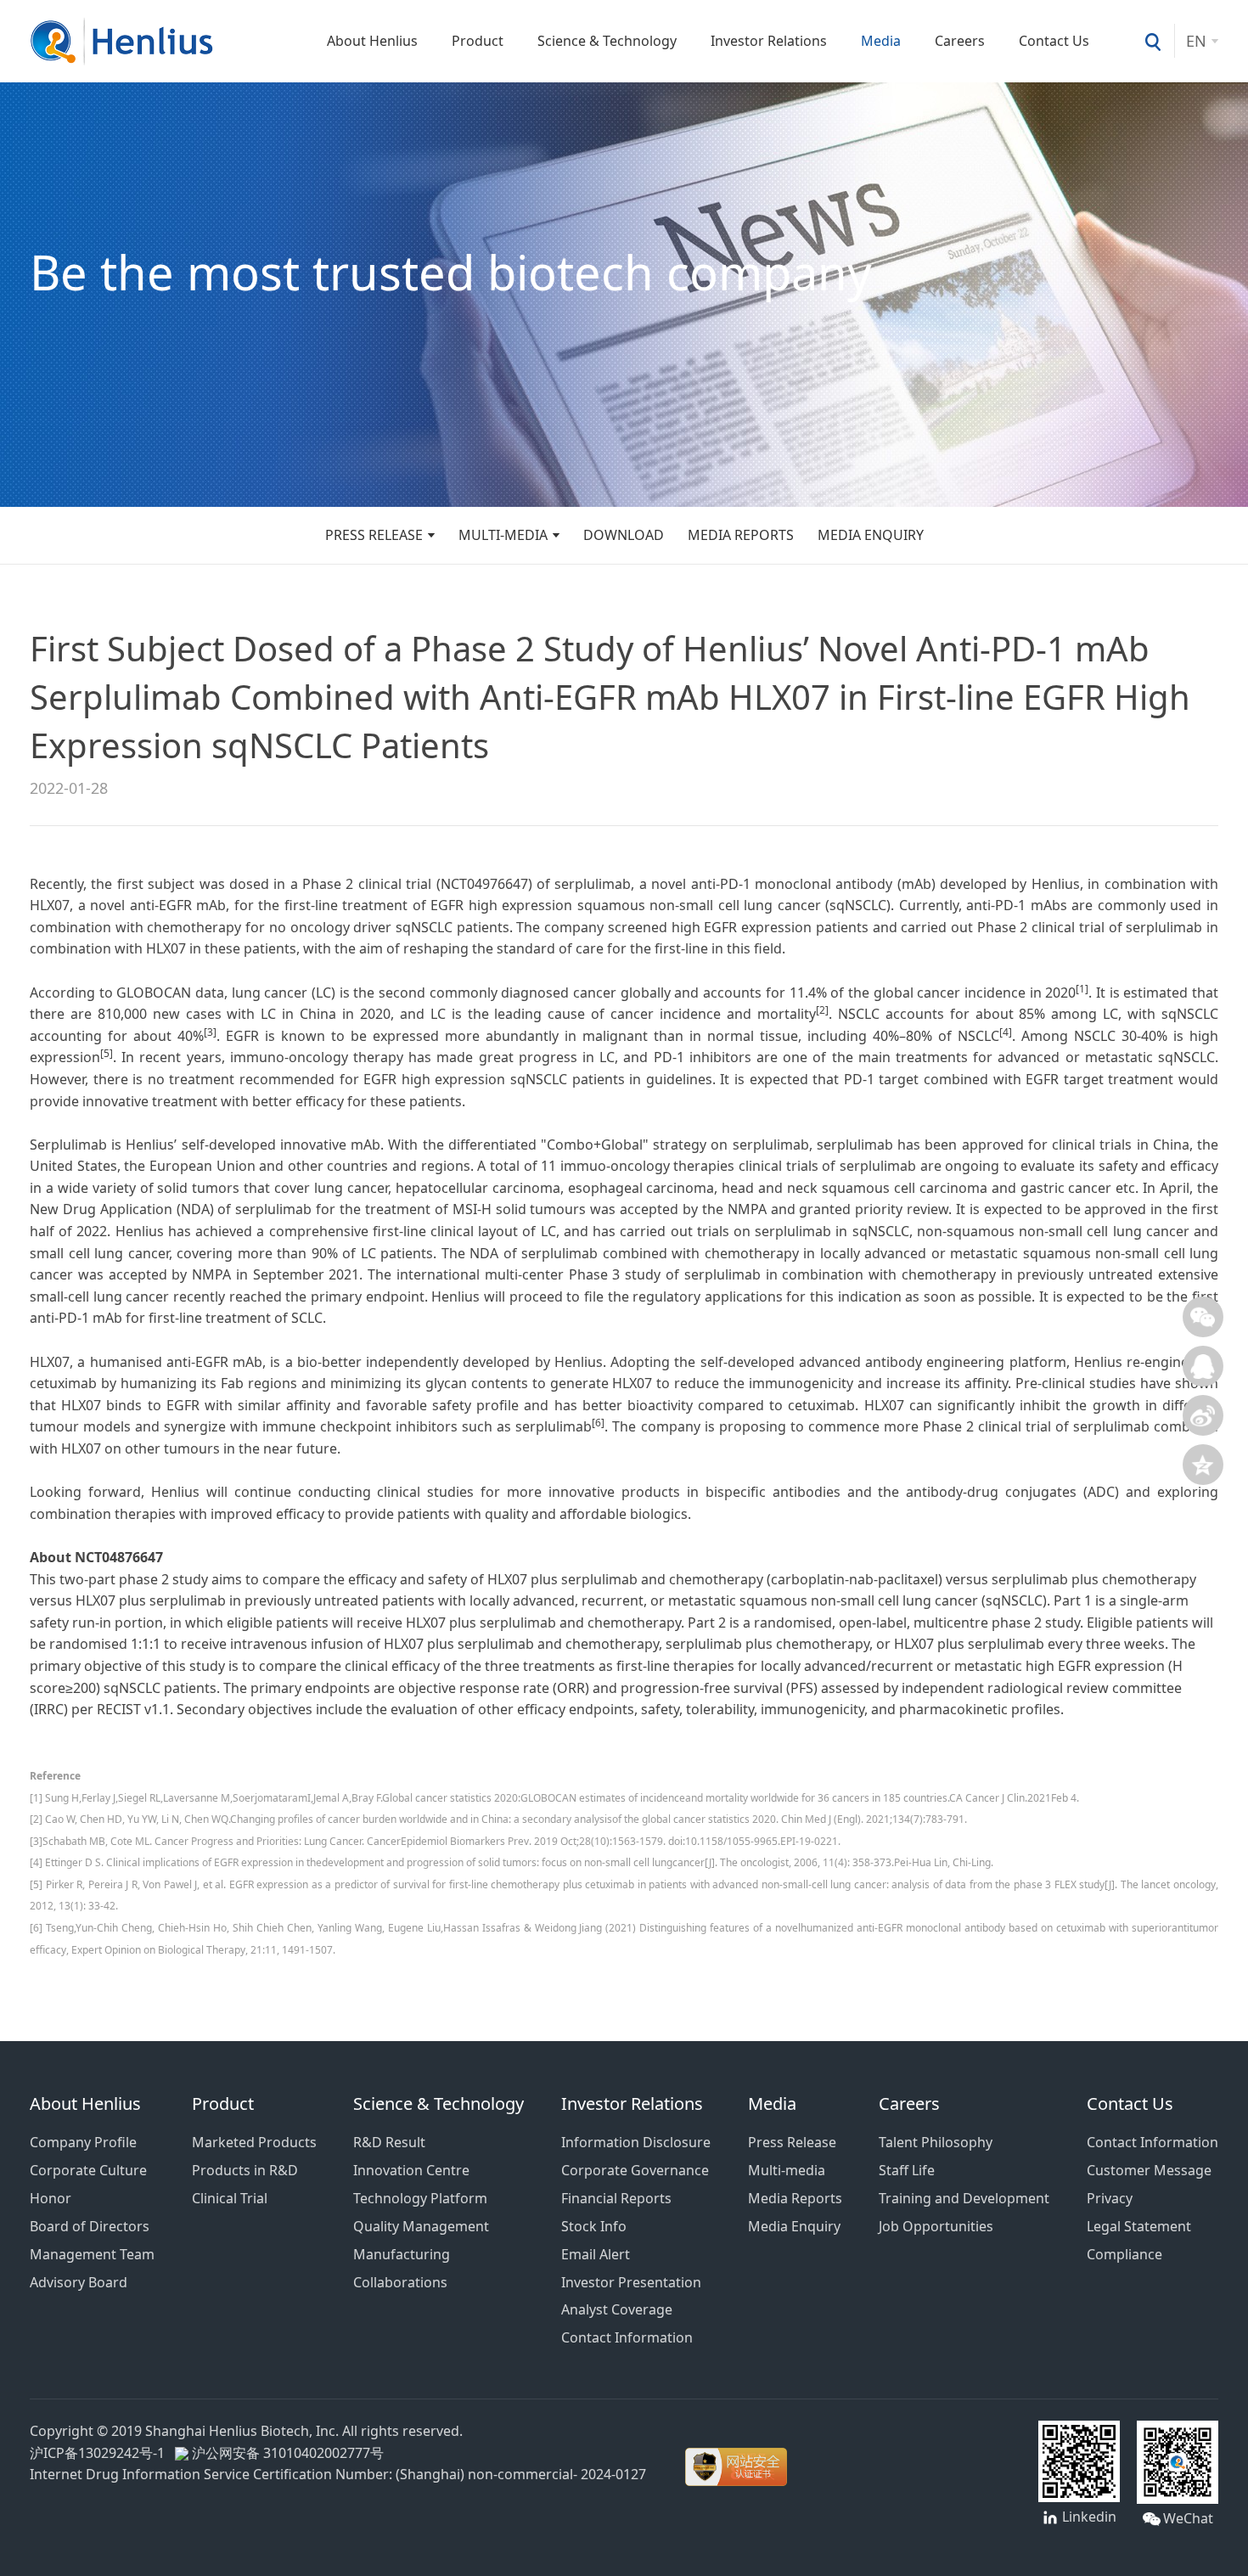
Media (881, 41)
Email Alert (596, 2254)
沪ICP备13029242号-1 (101, 2453)
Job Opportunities (936, 2226)
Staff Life (907, 2170)
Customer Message (1149, 2170)
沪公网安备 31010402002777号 (286, 2453)
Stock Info (594, 2226)
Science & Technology (607, 41)
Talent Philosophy (936, 2142)
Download (624, 535)
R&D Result (389, 2142)
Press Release (374, 535)
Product (478, 41)
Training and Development (964, 2198)
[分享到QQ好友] (1203, 1366)
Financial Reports (616, 2198)
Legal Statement (1139, 2226)
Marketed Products (254, 2142)
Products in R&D (245, 2170)
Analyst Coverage (617, 2309)
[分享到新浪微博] (1203, 1415)
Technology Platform (420, 2198)
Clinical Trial (230, 2198)
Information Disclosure (636, 2142)
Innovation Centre (411, 2170)
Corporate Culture (88, 2170)
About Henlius (372, 41)
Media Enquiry (871, 535)
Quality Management (421, 2226)
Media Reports (741, 535)
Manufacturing (402, 2254)
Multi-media (503, 535)
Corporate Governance (635, 2170)
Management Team (92, 2254)
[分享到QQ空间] (1203, 1465)
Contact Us (1054, 41)
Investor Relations (769, 41)
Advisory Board (79, 2282)
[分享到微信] (1203, 1317)
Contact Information (627, 2337)
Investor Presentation (631, 2282)
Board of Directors (90, 2226)
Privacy (1110, 2198)
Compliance (1124, 2254)
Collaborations (400, 2282)
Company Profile (83, 2142)
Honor (51, 2198)
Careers (960, 41)
